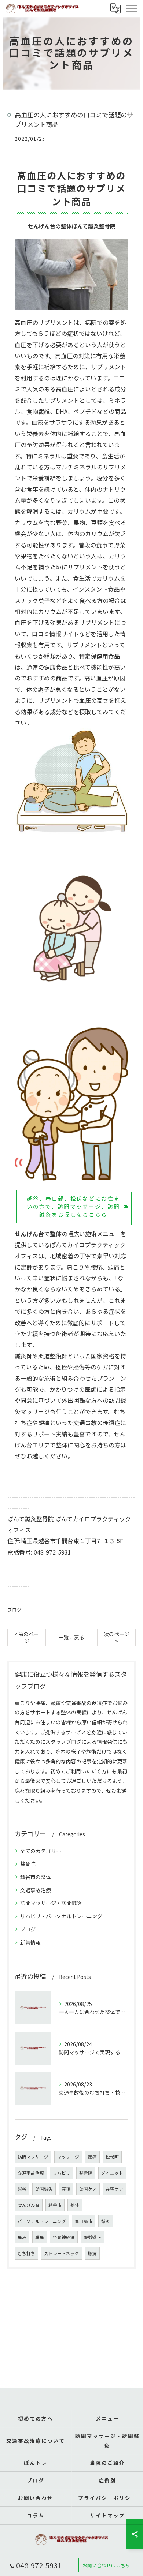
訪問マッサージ (33, 2157)
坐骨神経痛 (64, 2237)
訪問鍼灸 (44, 2189)
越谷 (22, 2189)
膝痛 (92, 2253)
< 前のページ (27, 1637)
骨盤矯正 (92, 2237)
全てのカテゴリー (41, 1851)
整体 (62, 1445)
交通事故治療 (36, 1890)
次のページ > (117, 1637)
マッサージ (68, 2157)
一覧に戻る (71, 1637)
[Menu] (132, 8)
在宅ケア (114, 2189)
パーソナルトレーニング (42, 2221)
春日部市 (84, 2221)
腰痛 (40, 2237)
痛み (22, 2237)
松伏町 (112, 2157)
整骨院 (28, 1864)
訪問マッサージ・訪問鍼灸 (51, 1903)
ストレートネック (62, 2253)
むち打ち (26, 2253)
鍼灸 (106, 2221)
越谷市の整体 (36, 1877)
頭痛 (92, 2157)
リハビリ (62, 2173)
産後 (66, 2189)
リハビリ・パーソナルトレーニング (61, 1916)
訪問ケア (88, 2189)
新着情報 (30, 1942)
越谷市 (55, 2205)
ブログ (14, 1610)
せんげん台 (29, 2205)
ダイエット (112, 2173)
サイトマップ (107, 2515)
